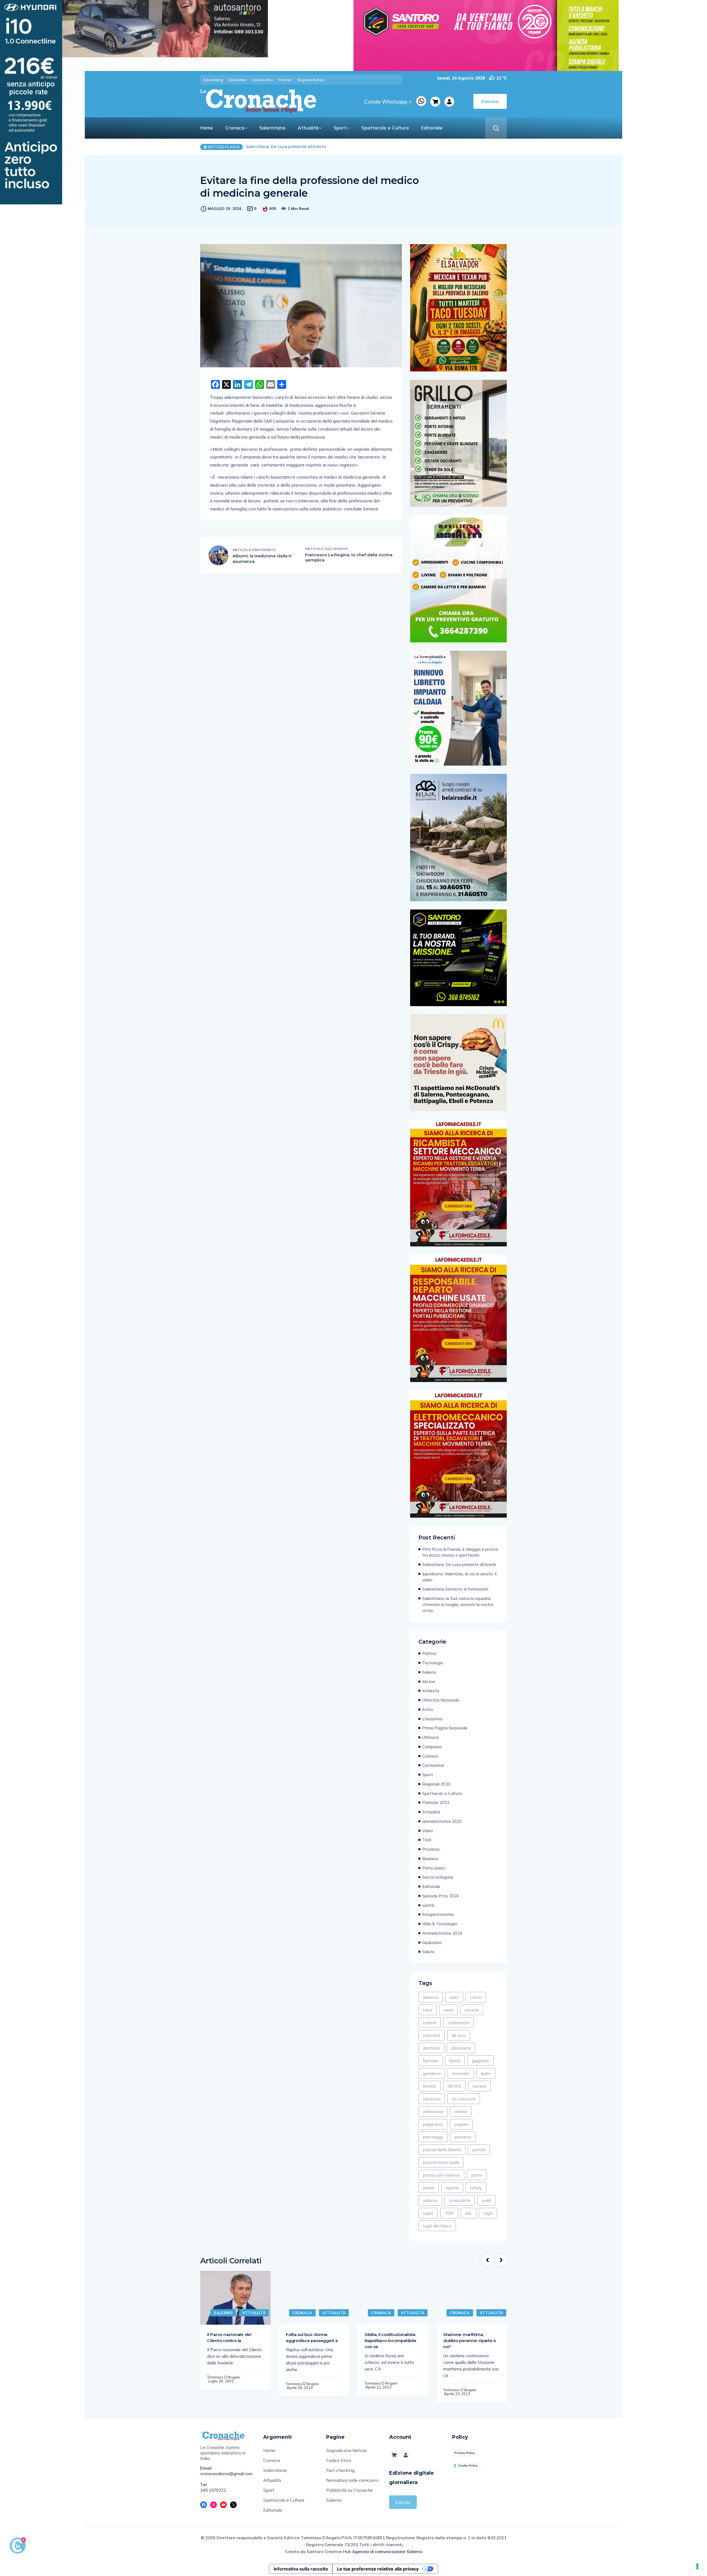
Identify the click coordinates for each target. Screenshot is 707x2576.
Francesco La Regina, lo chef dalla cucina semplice (349, 557)
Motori (429, 1682)
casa (428, 2010)
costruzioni (459, 2023)
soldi (486, 2200)
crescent (432, 2035)
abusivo (431, 1997)
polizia (479, 2150)
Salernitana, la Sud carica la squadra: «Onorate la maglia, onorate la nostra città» (458, 1605)
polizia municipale (441, 2162)
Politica (429, 1653)
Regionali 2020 (436, 1784)
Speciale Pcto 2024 (441, 1896)
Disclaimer (237, 80)
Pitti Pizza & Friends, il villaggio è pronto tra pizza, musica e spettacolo (460, 1552)
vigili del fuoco (437, 2226)
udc (469, 2213)
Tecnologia (433, 1663)
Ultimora (430, 1737)
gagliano (480, 2061)
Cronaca (235, 128)
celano (430, 2023)
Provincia (431, 1849)
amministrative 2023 (442, 1821)
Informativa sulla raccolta (301, 2569)
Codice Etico (339, 2460)
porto (477, 2175)
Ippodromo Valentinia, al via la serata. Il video (281, 147)
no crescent (464, 2099)
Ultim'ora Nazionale (441, 1700)
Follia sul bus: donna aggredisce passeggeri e (312, 2338)
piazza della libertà (442, 2150)
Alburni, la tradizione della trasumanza (262, 559)
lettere (429, 2086)
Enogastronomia (438, 1914)
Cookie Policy (468, 2466)
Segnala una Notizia (346, 2450)
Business (430, 1859)
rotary (476, 2188)
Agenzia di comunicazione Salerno (387, 2552)
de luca (459, 2035)
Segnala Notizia (311, 80)
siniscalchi (460, 2200)
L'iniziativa (432, 1719)
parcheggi (433, 2137)
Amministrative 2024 (442, 1933)
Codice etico (263, 80)
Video (428, 1831)
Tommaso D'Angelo (224, 2377)
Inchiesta (431, 1691)
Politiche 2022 (436, 1803)
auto (454, 1997)
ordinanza (433, 2111)
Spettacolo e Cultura (385, 128)
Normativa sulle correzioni (352, 2480)
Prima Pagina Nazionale (445, 1728)
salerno (430, 2200)
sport (428, 2213)
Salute (428, 1952)
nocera (479, 2086)
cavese (472, 2010)
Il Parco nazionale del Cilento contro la (229, 2338)
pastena (463, 2137)
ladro (486, 2073)
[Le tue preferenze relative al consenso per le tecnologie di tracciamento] (697, 2566)
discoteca (461, 2048)
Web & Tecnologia (440, 1924)
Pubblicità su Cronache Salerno (349, 2495)
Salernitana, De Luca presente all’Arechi (459, 1564)
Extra (428, 1709)
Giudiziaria (432, 1943)
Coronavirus (433, 1765)
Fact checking (340, 2470)
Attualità (308, 128)
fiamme (430, 2061)
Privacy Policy (465, 2453)
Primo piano (434, 1868)
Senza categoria (438, 1877)
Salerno (429, 1672)
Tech (427, 1840)
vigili (488, 2213)
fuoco (455, 2061)
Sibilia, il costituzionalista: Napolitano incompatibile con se (390, 2341)
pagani (461, 2124)
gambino (432, 2073)
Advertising (213, 80)
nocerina (432, 2099)
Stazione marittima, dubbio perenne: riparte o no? (470, 2341)
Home (207, 128)
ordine (461, 2111)
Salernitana (272, 128)
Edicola (403, 2502)
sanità (428, 1905)
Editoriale (432, 128)
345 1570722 (213, 2490)
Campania (432, 1747)
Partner (285, 80)
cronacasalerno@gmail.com (226, 2474)
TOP (449, 2213)
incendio (461, 2073)
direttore (431, 2048)
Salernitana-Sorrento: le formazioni (455, 1589)
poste (429, 2188)
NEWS (454, 2086)
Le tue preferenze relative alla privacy (378, 2569)
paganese (433, 2124)
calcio (476, 1997)
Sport (340, 128)
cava (448, 2010)
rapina (452, 2188)
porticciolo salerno (441, 2175)
